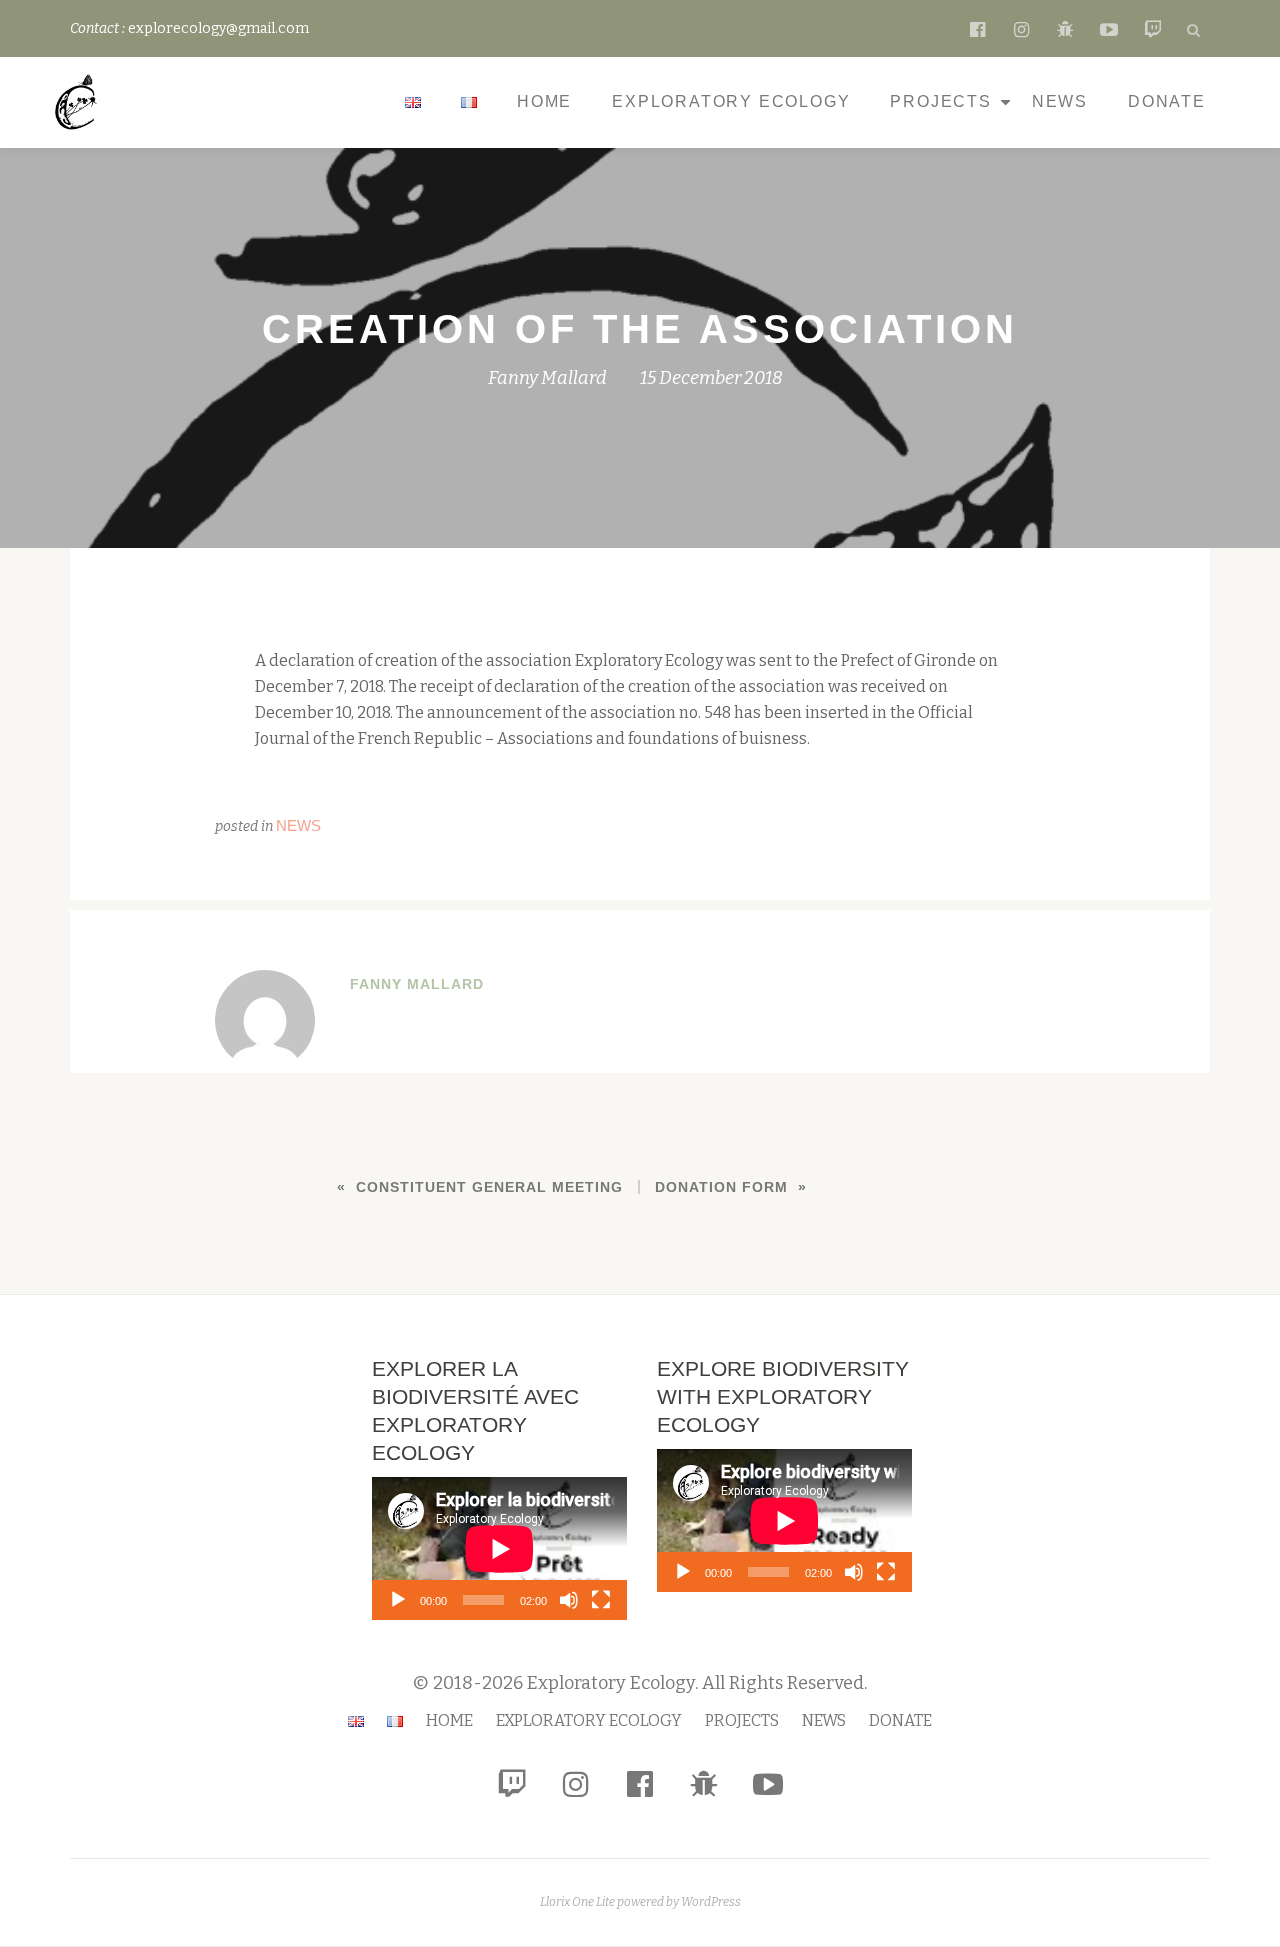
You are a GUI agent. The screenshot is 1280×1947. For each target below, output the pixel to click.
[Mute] (569, 1600)
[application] (499, 1548)
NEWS (1060, 101)
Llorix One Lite (578, 1902)
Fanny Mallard (547, 378)
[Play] (398, 1600)
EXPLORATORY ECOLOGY (731, 101)
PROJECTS (940, 101)
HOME (544, 101)
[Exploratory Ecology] (80, 102)
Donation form (721, 1187)
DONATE (1167, 101)
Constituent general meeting (489, 1187)
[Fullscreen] (601, 1600)
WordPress (711, 1902)
